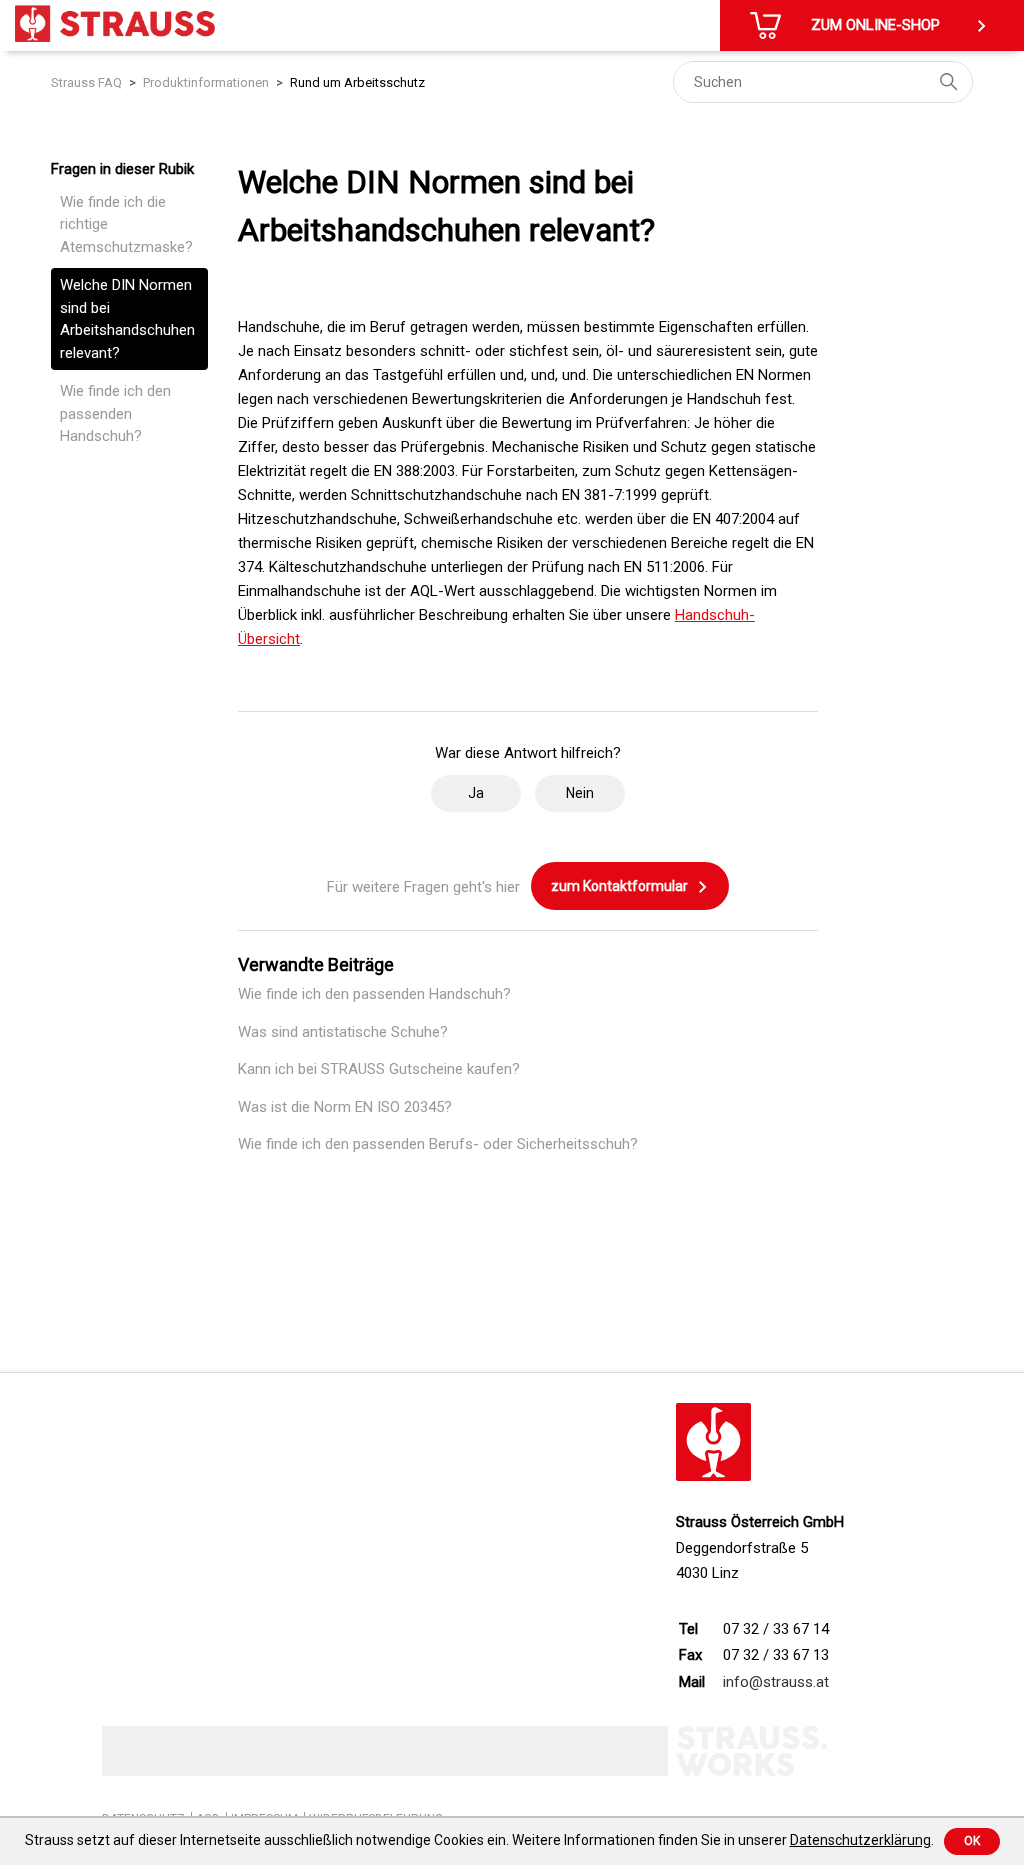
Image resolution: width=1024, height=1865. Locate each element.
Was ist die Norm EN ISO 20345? (345, 1107)
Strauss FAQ (86, 82)
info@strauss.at (776, 1682)
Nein (580, 793)
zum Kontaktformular (621, 886)
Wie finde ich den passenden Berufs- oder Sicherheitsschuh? (438, 1144)
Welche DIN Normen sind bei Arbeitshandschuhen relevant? (127, 319)
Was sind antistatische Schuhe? (343, 1032)
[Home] (115, 23)
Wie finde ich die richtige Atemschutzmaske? (126, 224)
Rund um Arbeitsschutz (357, 82)
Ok (972, 1841)
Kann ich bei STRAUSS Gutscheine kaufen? (379, 1069)
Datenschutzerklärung (860, 1840)
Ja (476, 793)
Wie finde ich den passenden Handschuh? (115, 413)
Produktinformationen (206, 82)
